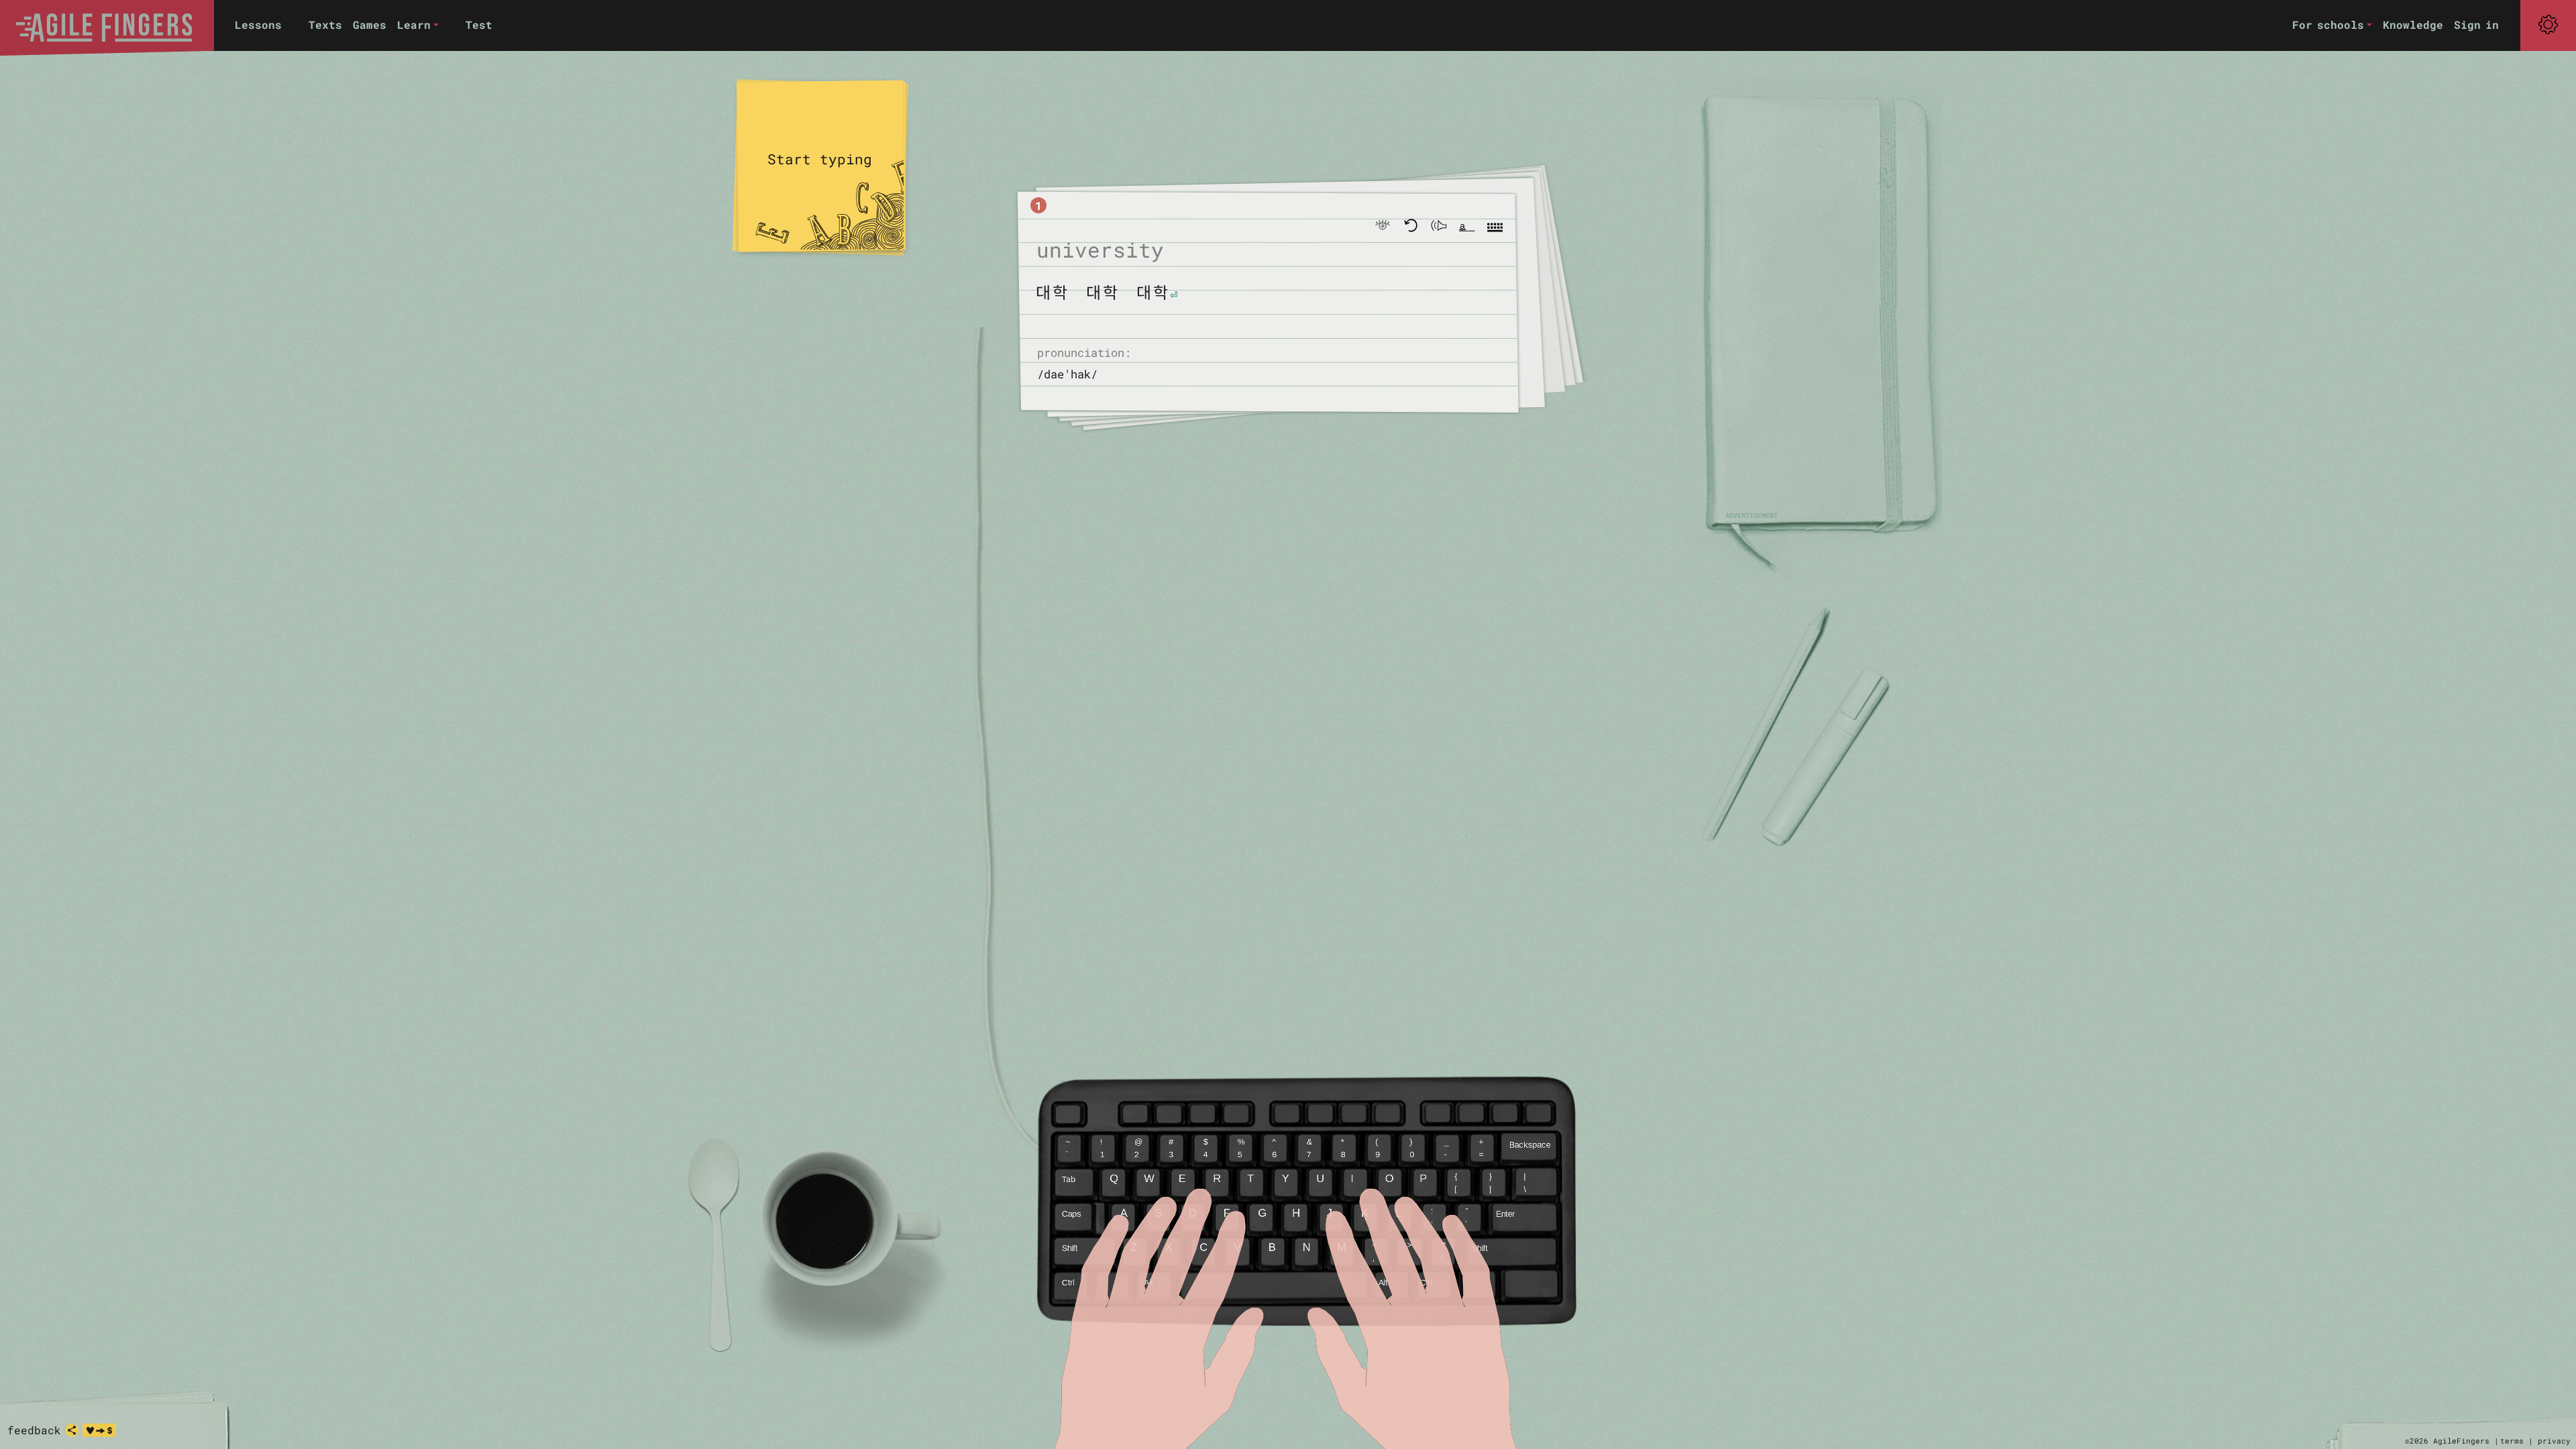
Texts (325, 24)
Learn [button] (414, 24)
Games (370, 24)
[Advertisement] (1818, 309)
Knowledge (2413, 24)
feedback (34, 1430)
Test (479, 24)
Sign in (2476, 24)
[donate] (99, 1430)
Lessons (258, 24)
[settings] (2548, 25)
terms (2512, 1441)
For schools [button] (2328, 24)
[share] (72, 1430)
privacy (2554, 1441)
